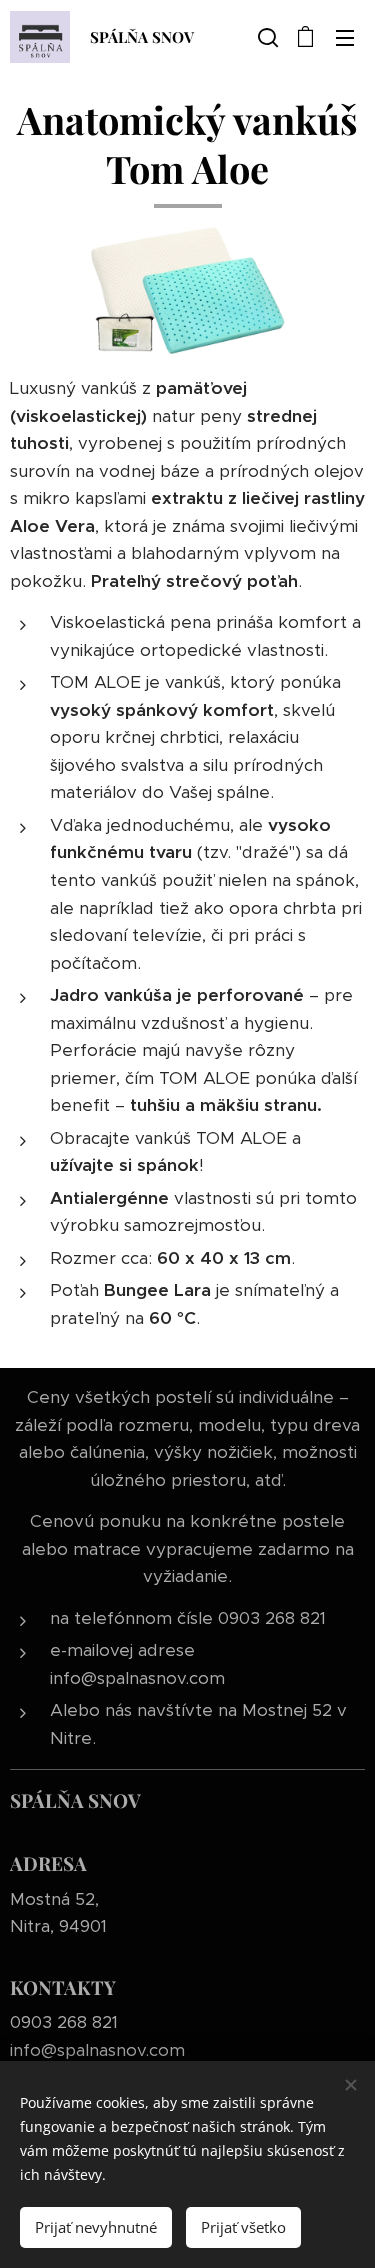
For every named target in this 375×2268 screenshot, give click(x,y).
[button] (266, 37)
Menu (345, 37)
